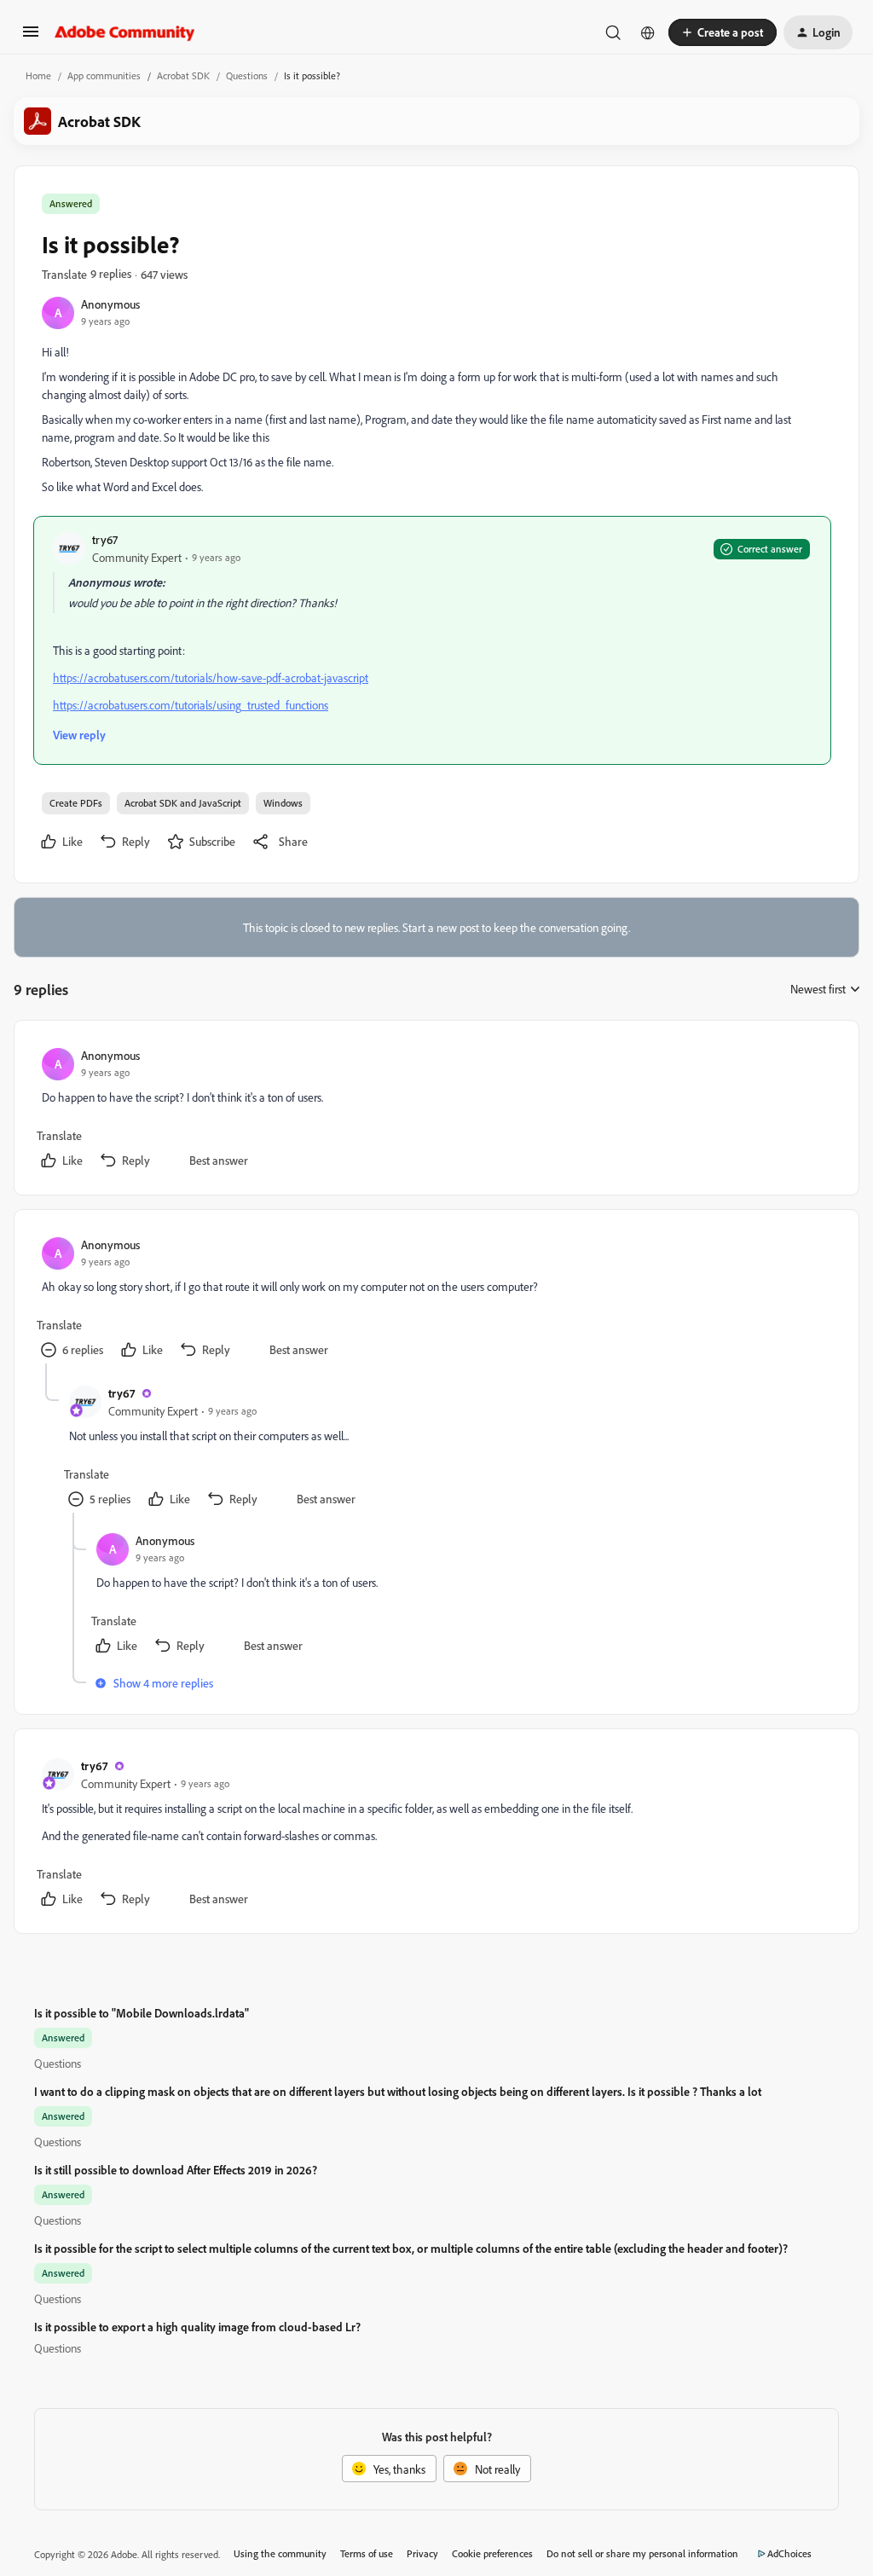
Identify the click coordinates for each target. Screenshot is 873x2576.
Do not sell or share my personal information (642, 2553)
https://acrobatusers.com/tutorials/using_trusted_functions (191, 705)
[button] (31, 37)
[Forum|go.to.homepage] (125, 32)
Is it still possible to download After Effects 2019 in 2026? (176, 2170)
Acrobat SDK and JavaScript (183, 803)
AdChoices (789, 2553)
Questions (247, 75)
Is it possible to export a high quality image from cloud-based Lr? (197, 2327)
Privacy (422, 2553)
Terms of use (367, 2553)
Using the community (280, 2553)
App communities (104, 75)
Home (38, 75)
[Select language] (648, 32)
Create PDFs (76, 803)
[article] (436, 1111)
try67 (105, 539)
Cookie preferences (492, 2553)
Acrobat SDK (183, 75)
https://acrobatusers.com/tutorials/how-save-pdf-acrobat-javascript (211, 677)
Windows (283, 803)
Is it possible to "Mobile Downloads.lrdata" (142, 2013)
